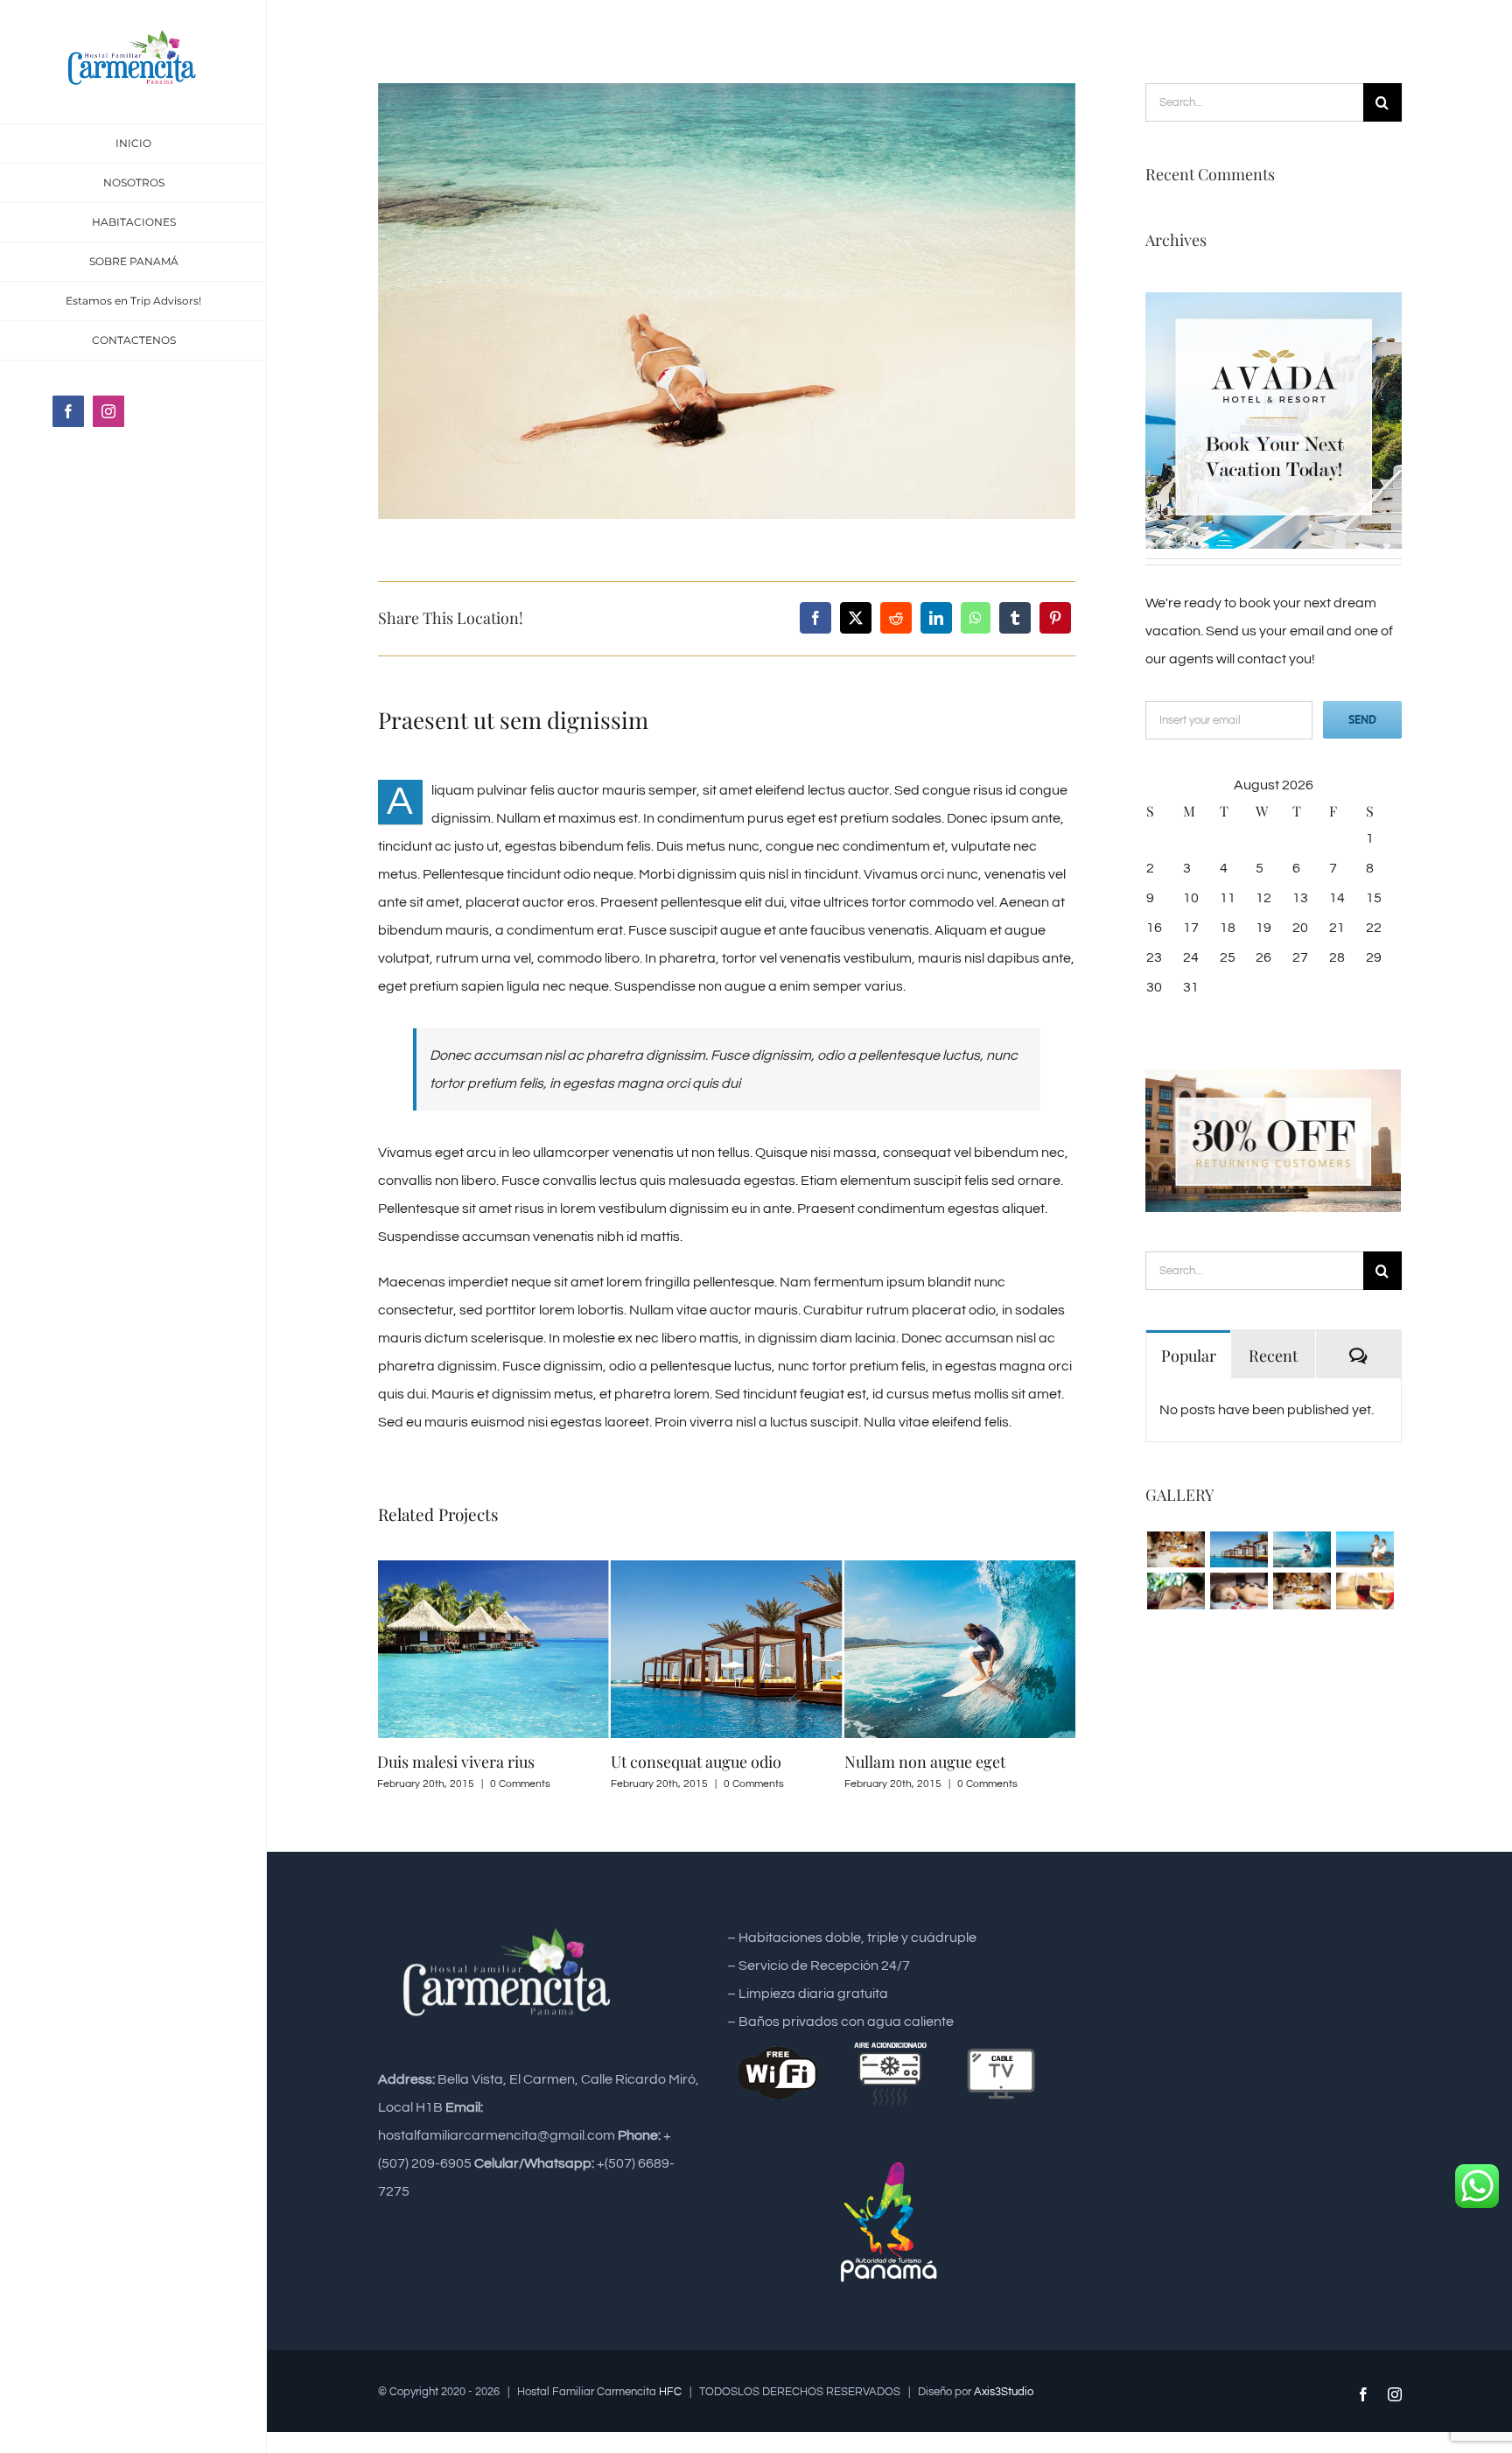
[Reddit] (896, 618)
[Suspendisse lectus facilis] (1365, 1549)
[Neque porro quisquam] (1176, 1549)
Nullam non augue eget (724, 1762)
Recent (1273, 1356)
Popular (1189, 1356)
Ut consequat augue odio (496, 1762)
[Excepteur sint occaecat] (1302, 1549)
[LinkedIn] (936, 618)
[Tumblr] (1015, 618)
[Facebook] (815, 618)
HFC (670, 2392)
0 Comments (553, 1784)
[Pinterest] (1055, 618)
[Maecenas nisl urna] (1302, 1591)
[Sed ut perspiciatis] (1239, 1549)
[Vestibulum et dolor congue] (1239, 1591)
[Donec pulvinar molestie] (1176, 1591)
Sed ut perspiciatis (940, 1762)
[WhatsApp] (976, 618)
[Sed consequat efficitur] (1365, 1591)
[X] (856, 618)
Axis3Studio (1004, 2392)
